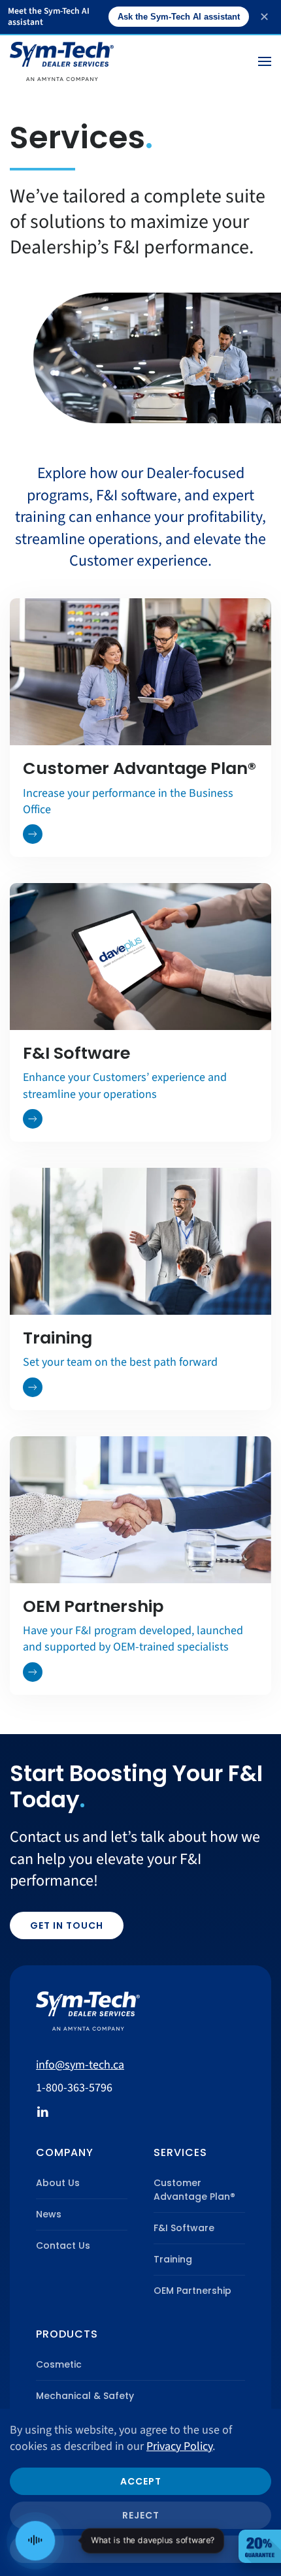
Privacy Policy (179, 2446)
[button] (265, 61)
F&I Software (184, 2228)
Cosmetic (59, 2364)
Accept (141, 2481)
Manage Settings (141, 2549)
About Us (58, 2183)
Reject (141, 2515)
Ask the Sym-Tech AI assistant (179, 17)
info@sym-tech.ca (80, 2065)
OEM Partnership (192, 2291)
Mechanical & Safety (85, 2396)
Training (173, 2259)
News (49, 2214)
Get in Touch (67, 1925)
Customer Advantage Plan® (194, 2190)
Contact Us (63, 2246)
